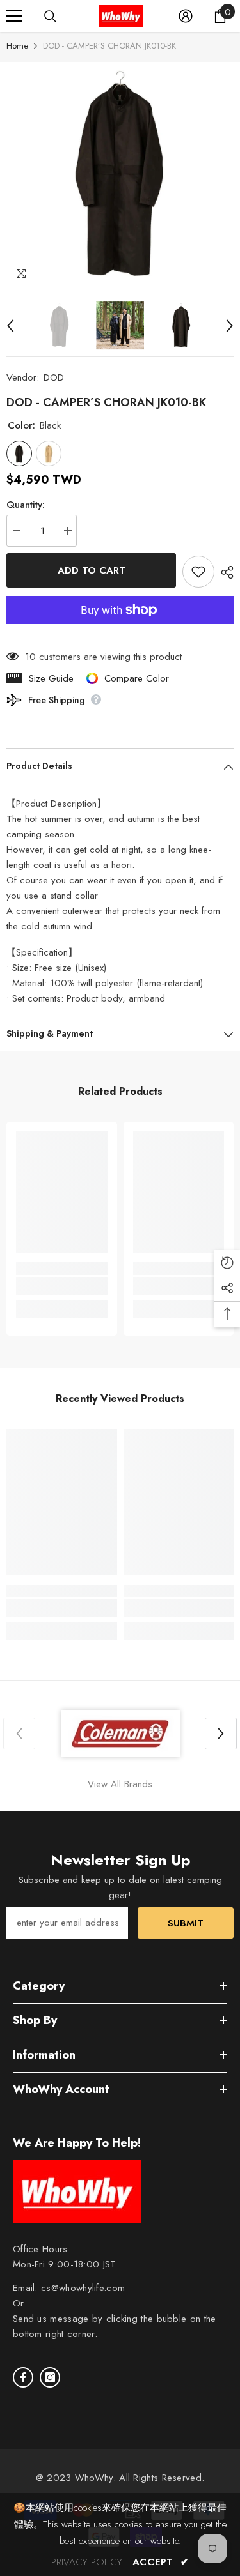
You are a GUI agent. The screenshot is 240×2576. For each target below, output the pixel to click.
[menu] (14, 16)
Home (17, 46)
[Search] (51, 17)
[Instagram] (50, 2377)
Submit (186, 1923)
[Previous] (10, 326)
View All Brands (120, 1784)
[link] (62, 1286)
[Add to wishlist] (198, 572)
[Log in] (186, 16)
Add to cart (92, 570)
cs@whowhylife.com (83, 2288)
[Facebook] (23, 2377)
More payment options (120, 632)
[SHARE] (224, 572)
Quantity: (26, 505)
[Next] (230, 326)
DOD (54, 377)
